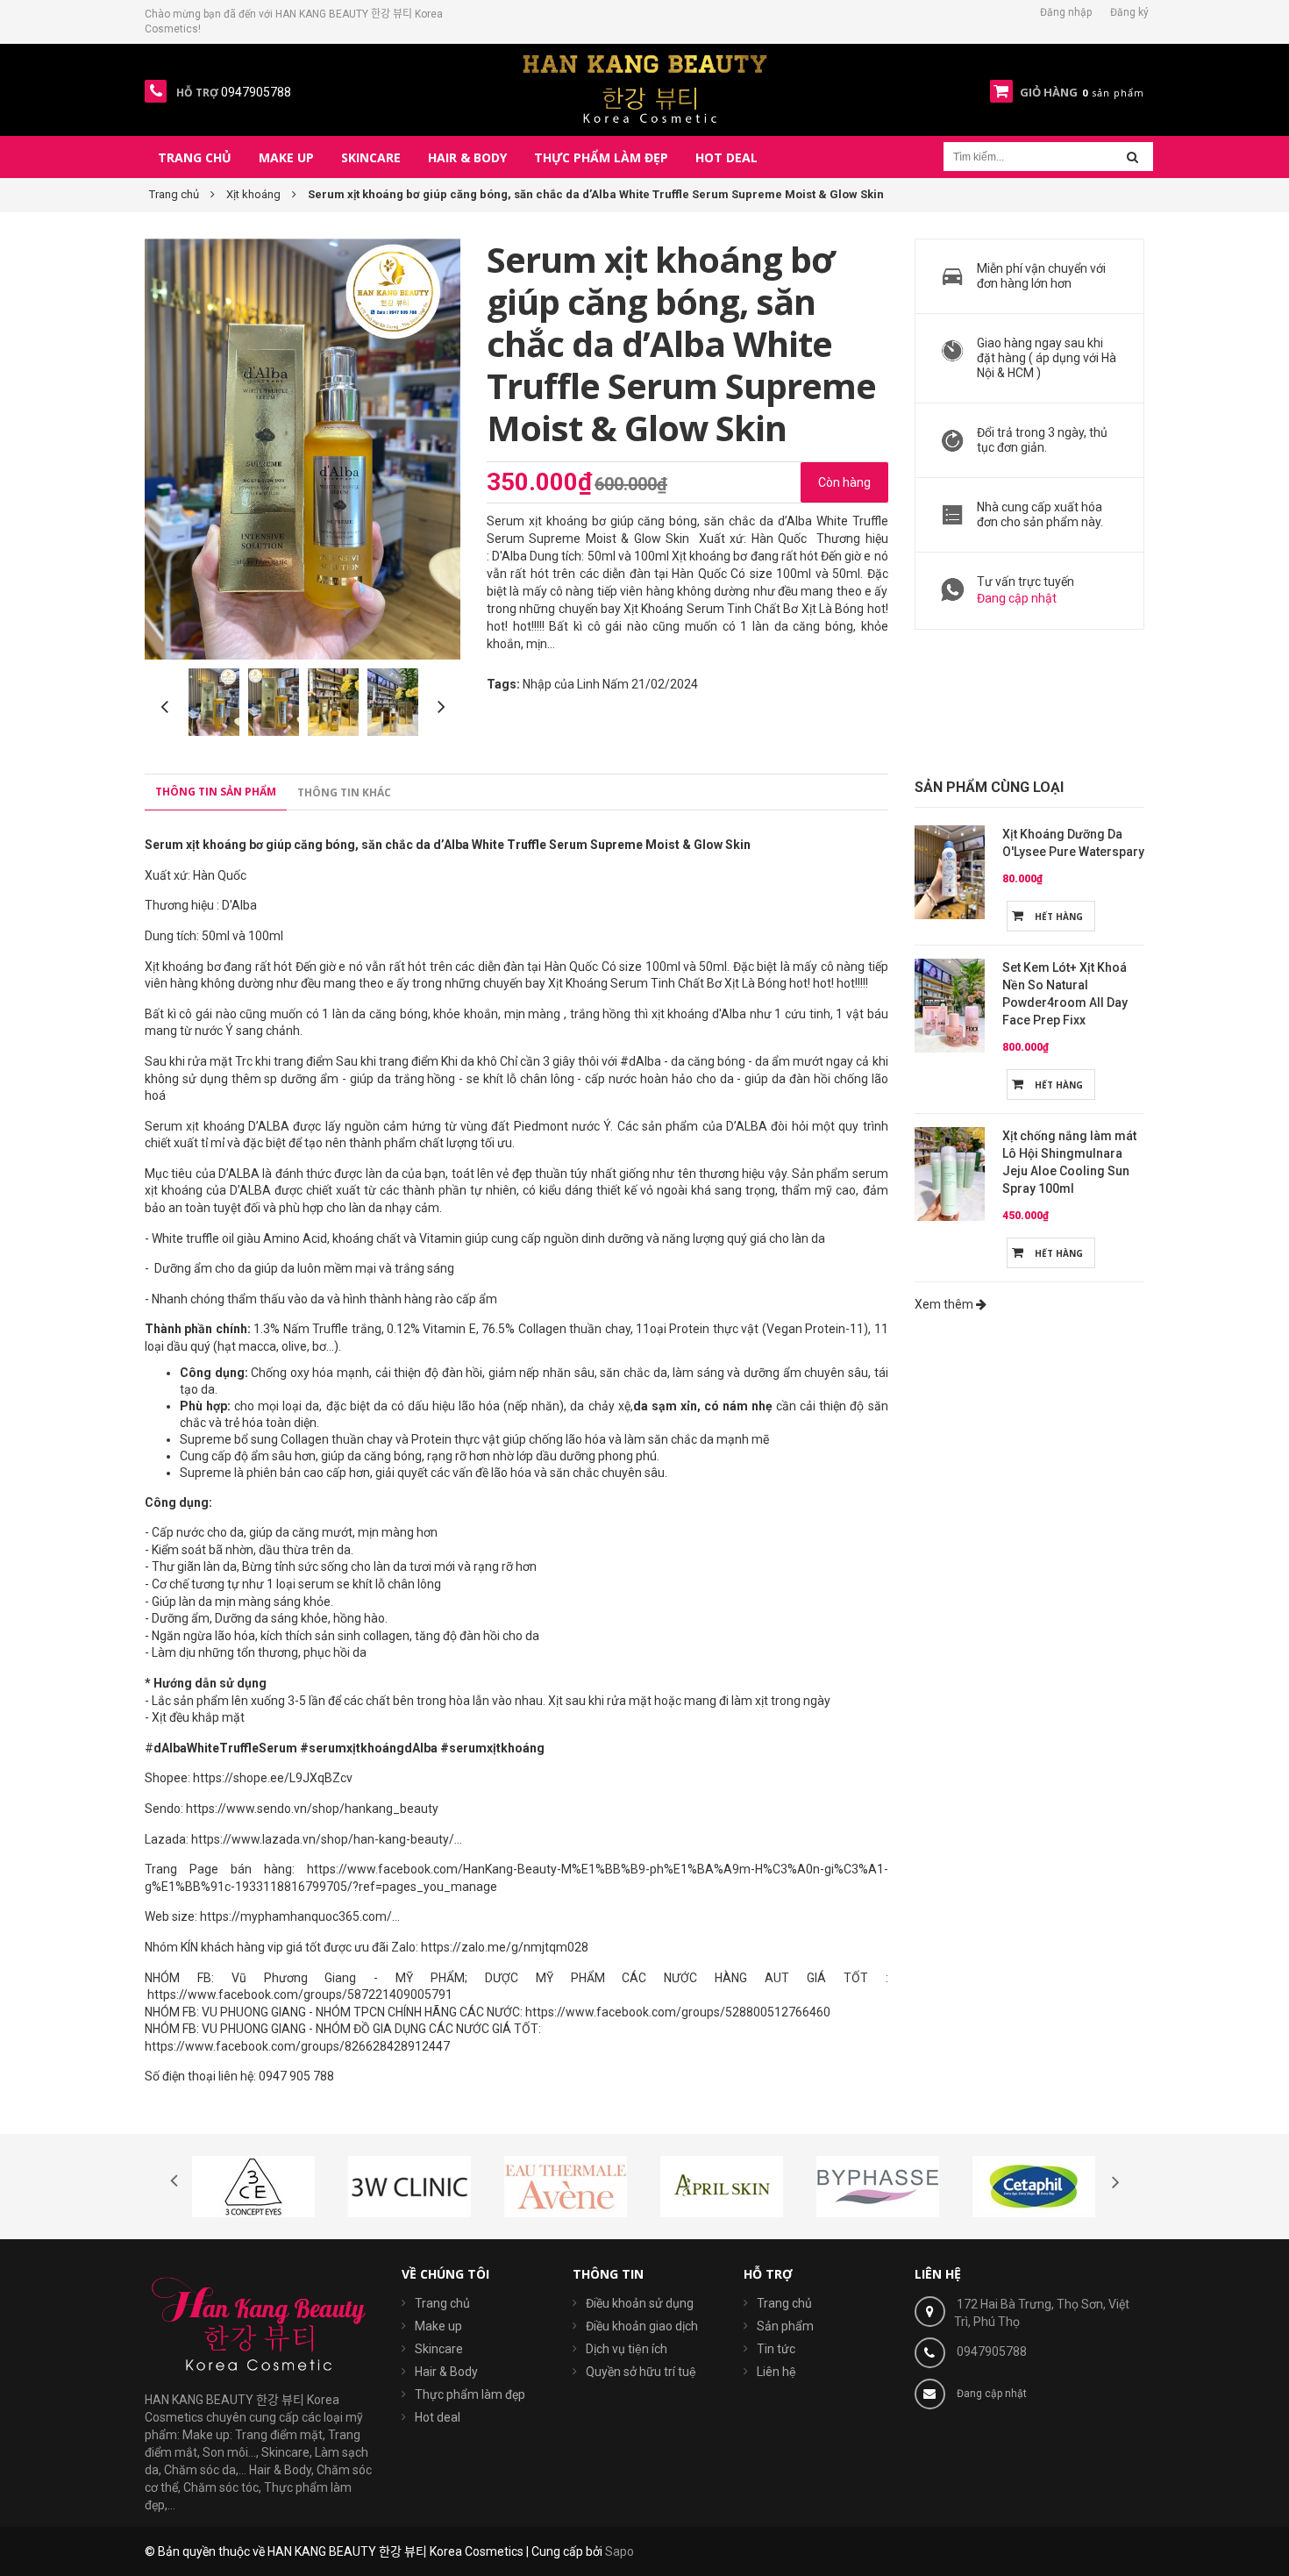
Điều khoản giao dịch (642, 2326)
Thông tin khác (344, 792)
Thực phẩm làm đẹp (470, 2394)
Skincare (439, 2349)
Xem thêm (945, 1304)
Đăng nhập (1066, 12)
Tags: (503, 684)
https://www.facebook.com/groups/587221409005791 (299, 1994)
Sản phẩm (785, 2326)
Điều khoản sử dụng (640, 2303)
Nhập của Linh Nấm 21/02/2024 (610, 684)
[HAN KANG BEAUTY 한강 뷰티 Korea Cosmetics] (645, 89)
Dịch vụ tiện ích (627, 2349)
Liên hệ (776, 2372)
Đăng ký (1129, 12)
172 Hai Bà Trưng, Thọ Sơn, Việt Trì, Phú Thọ (1042, 2313)
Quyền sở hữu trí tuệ (641, 2372)
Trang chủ (784, 2303)
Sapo (620, 2551)
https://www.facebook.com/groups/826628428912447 (297, 2046)
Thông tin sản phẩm (216, 792)
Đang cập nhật (1017, 598)
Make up (438, 2326)
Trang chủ (442, 2303)
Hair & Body (446, 2372)
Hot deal (438, 2417)
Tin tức (776, 2349)
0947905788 (992, 2351)
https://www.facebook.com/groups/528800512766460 (678, 2012)
